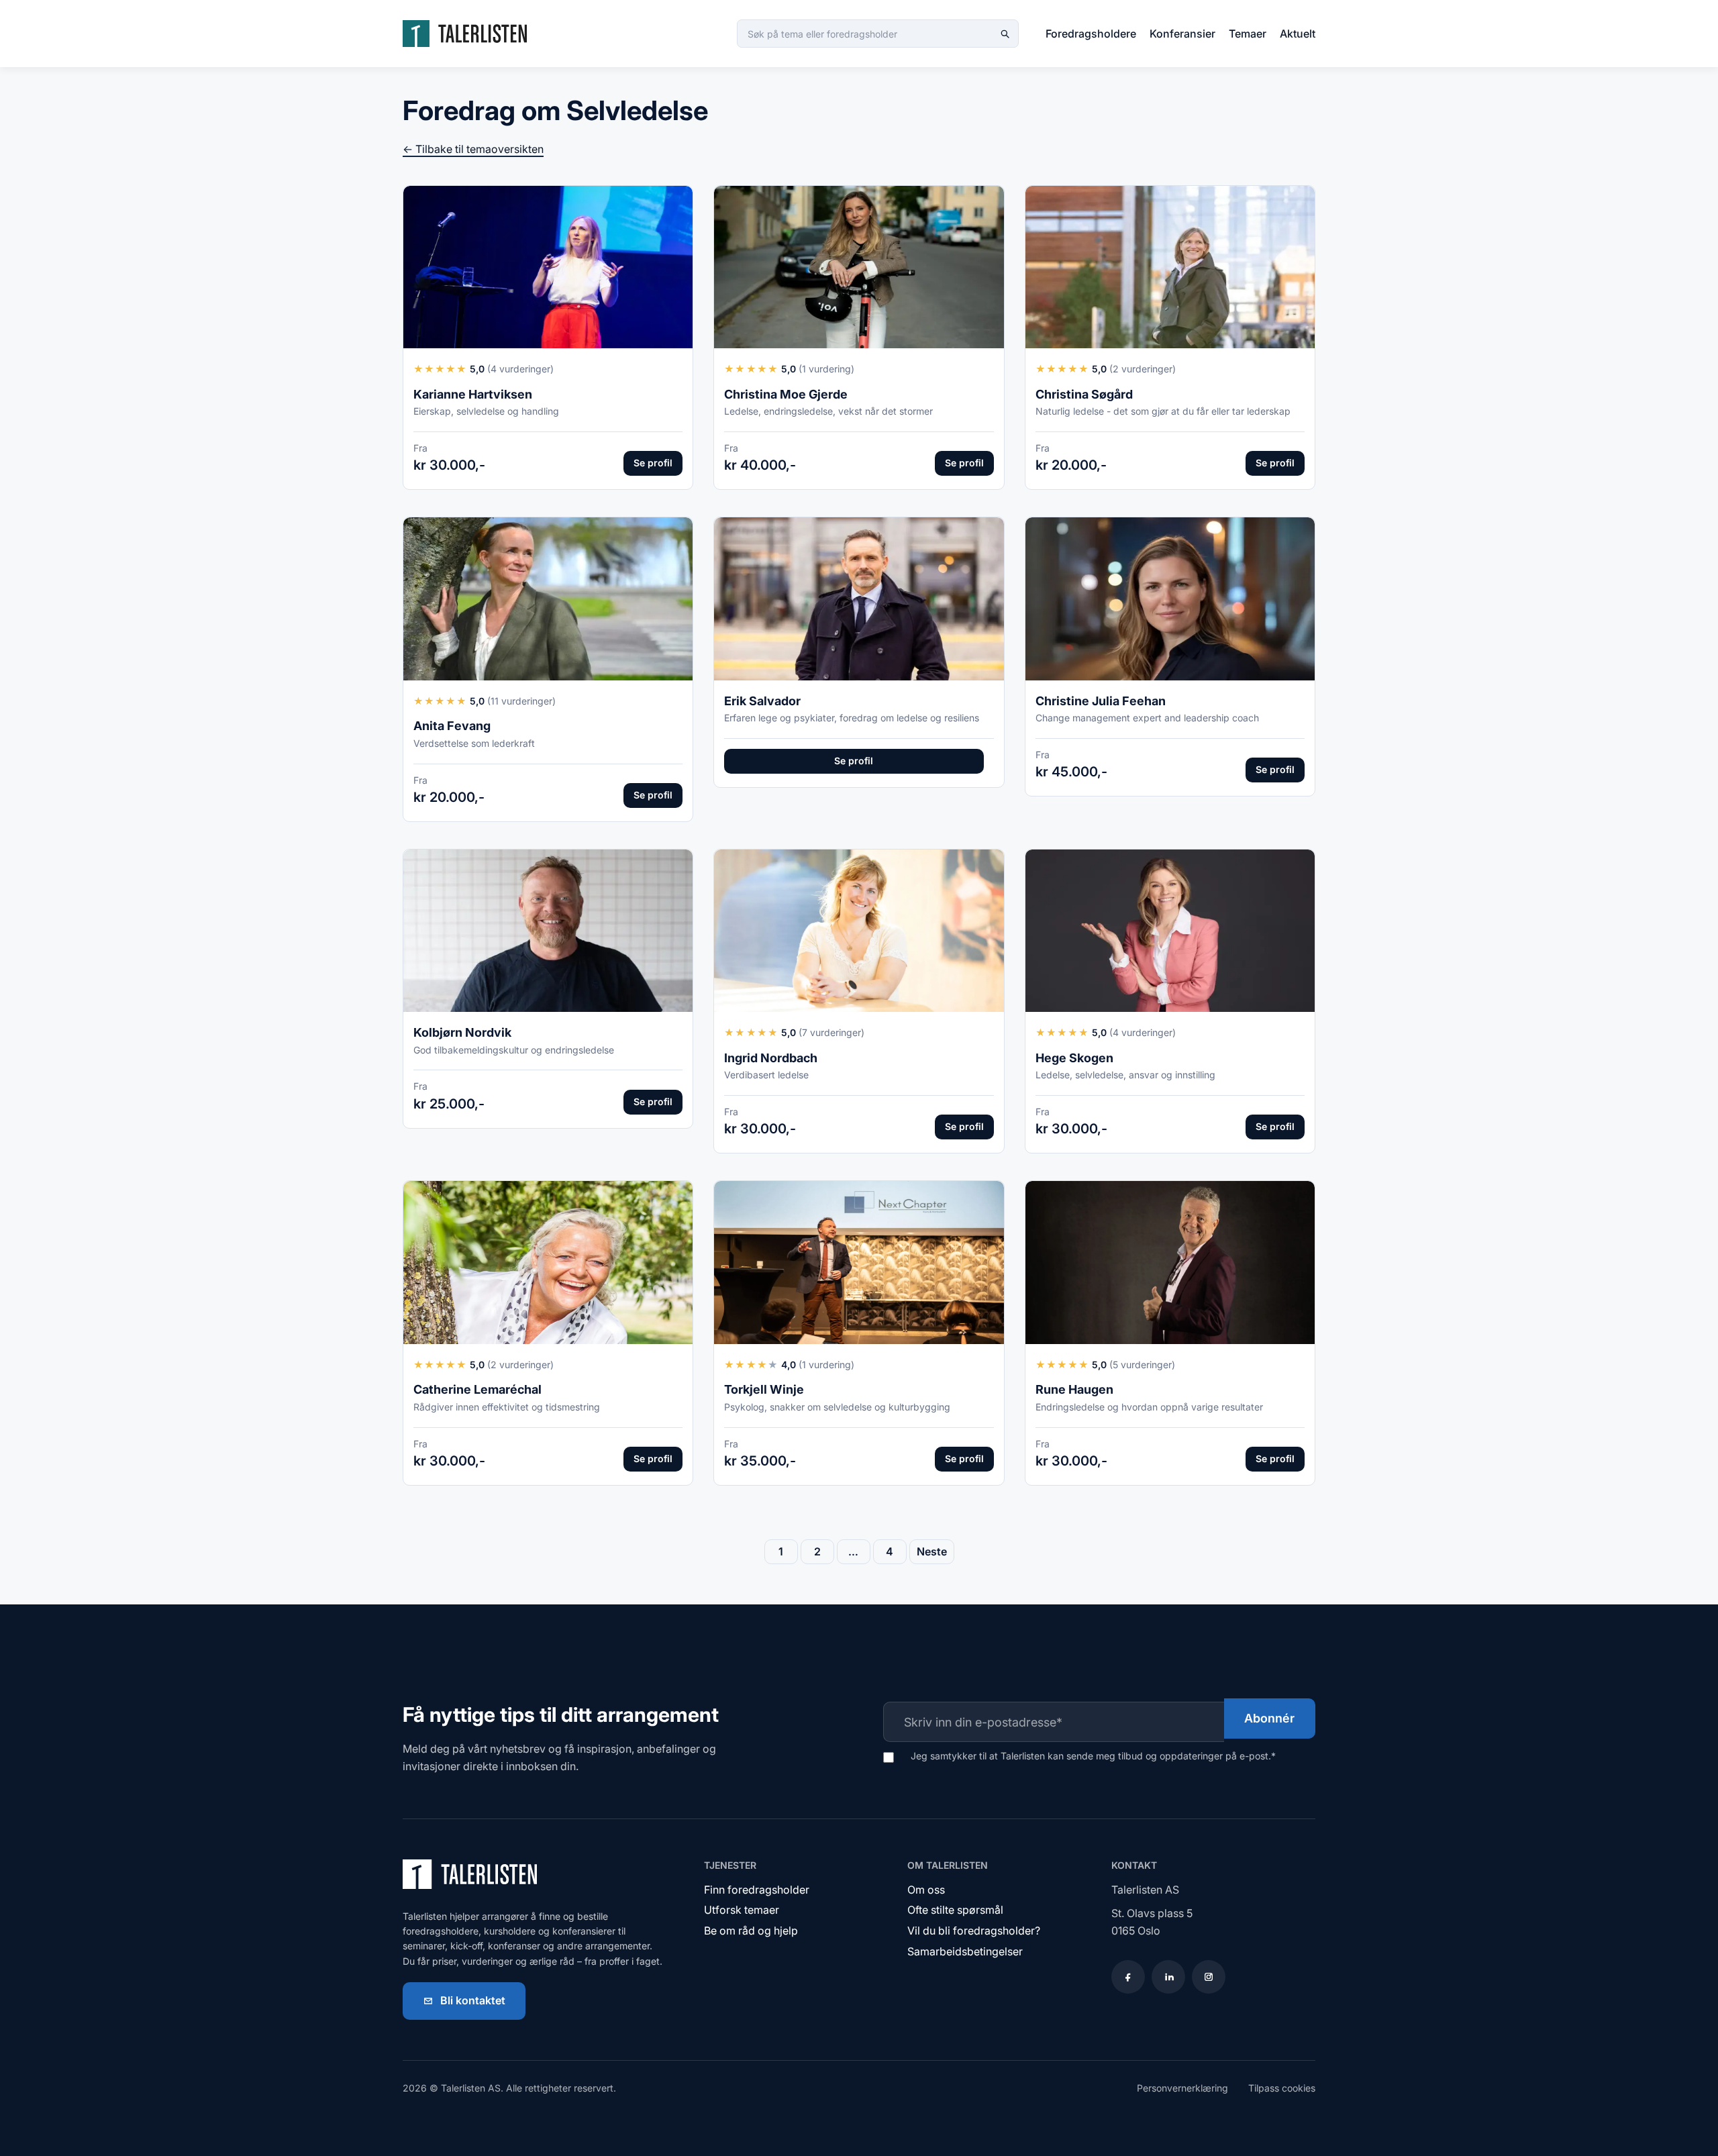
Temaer (1248, 34)
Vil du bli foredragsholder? (974, 1931)
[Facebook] (1128, 1977)
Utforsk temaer (742, 1910)
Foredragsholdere (1091, 34)
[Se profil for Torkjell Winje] (859, 1263)
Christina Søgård (1084, 394)
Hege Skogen (1074, 1058)
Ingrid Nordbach (771, 1058)
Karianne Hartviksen (473, 394)
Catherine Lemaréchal (477, 1389)
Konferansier (1182, 34)
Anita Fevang (452, 726)
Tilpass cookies (1282, 2088)
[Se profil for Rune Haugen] (1170, 1263)
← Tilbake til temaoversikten (473, 149)
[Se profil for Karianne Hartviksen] (548, 267)
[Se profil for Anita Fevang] (548, 599)
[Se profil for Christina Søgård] (1170, 267)
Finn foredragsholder (757, 1890)
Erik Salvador (762, 701)
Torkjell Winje (764, 1389)
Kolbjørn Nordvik (462, 1032)
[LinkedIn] (1168, 1977)
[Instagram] (1209, 1977)
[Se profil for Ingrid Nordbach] (859, 931)
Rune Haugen (1074, 1389)
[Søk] (1005, 34)
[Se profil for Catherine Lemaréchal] (548, 1263)
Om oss (926, 1890)
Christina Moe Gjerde (786, 394)
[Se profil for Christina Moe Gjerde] (859, 267)
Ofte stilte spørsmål (955, 1910)
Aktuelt (1298, 34)
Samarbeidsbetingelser (965, 1951)
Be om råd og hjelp (751, 1931)
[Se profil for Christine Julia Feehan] (1170, 599)
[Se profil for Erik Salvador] (859, 599)
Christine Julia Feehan (1101, 701)
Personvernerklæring (1182, 2088)
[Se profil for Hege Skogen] (1170, 931)
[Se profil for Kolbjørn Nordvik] (548, 931)
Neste (932, 1551)
